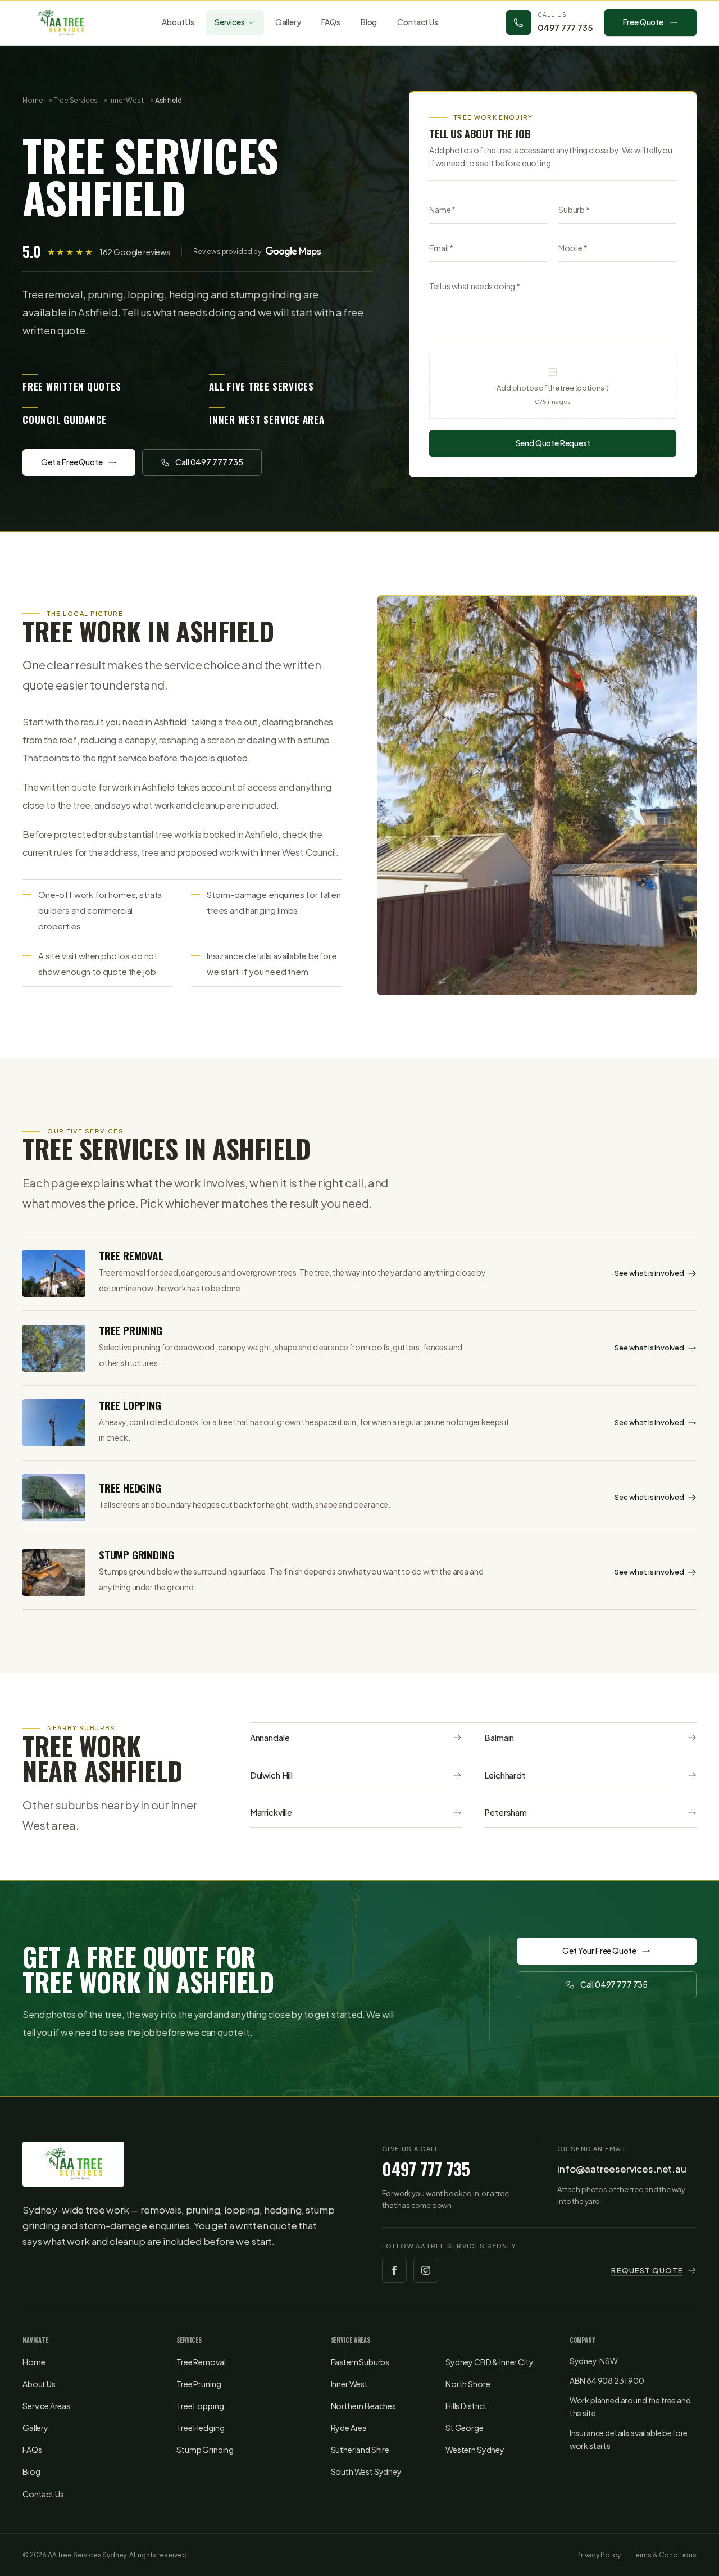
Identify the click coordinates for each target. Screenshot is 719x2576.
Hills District (466, 2406)
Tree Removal (201, 2362)
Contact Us (417, 22)
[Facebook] (394, 2270)
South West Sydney (366, 2471)
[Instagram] (426, 2270)
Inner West (126, 100)
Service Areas (46, 2406)
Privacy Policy (599, 2555)
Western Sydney (475, 2450)
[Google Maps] (293, 252)
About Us (178, 22)
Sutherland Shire (360, 2450)
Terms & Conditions (664, 2555)
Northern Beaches (363, 2406)
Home (33, 100)
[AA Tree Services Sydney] (60, 22)
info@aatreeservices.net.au (622, 2169)
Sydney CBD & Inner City (489, 2362)
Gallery (288, 22)
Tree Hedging (200, 2428)
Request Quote (647, 2270)
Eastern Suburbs (360, 2362)
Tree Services (76, 100)
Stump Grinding (205, 2450)
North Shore (468, 2384)
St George (465, 2428)
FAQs (331, 22)
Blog (369, 22)
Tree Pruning (199, 2384)
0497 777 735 (426, 2169)
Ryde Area (349, 2428)
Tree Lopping (200, 2406)
